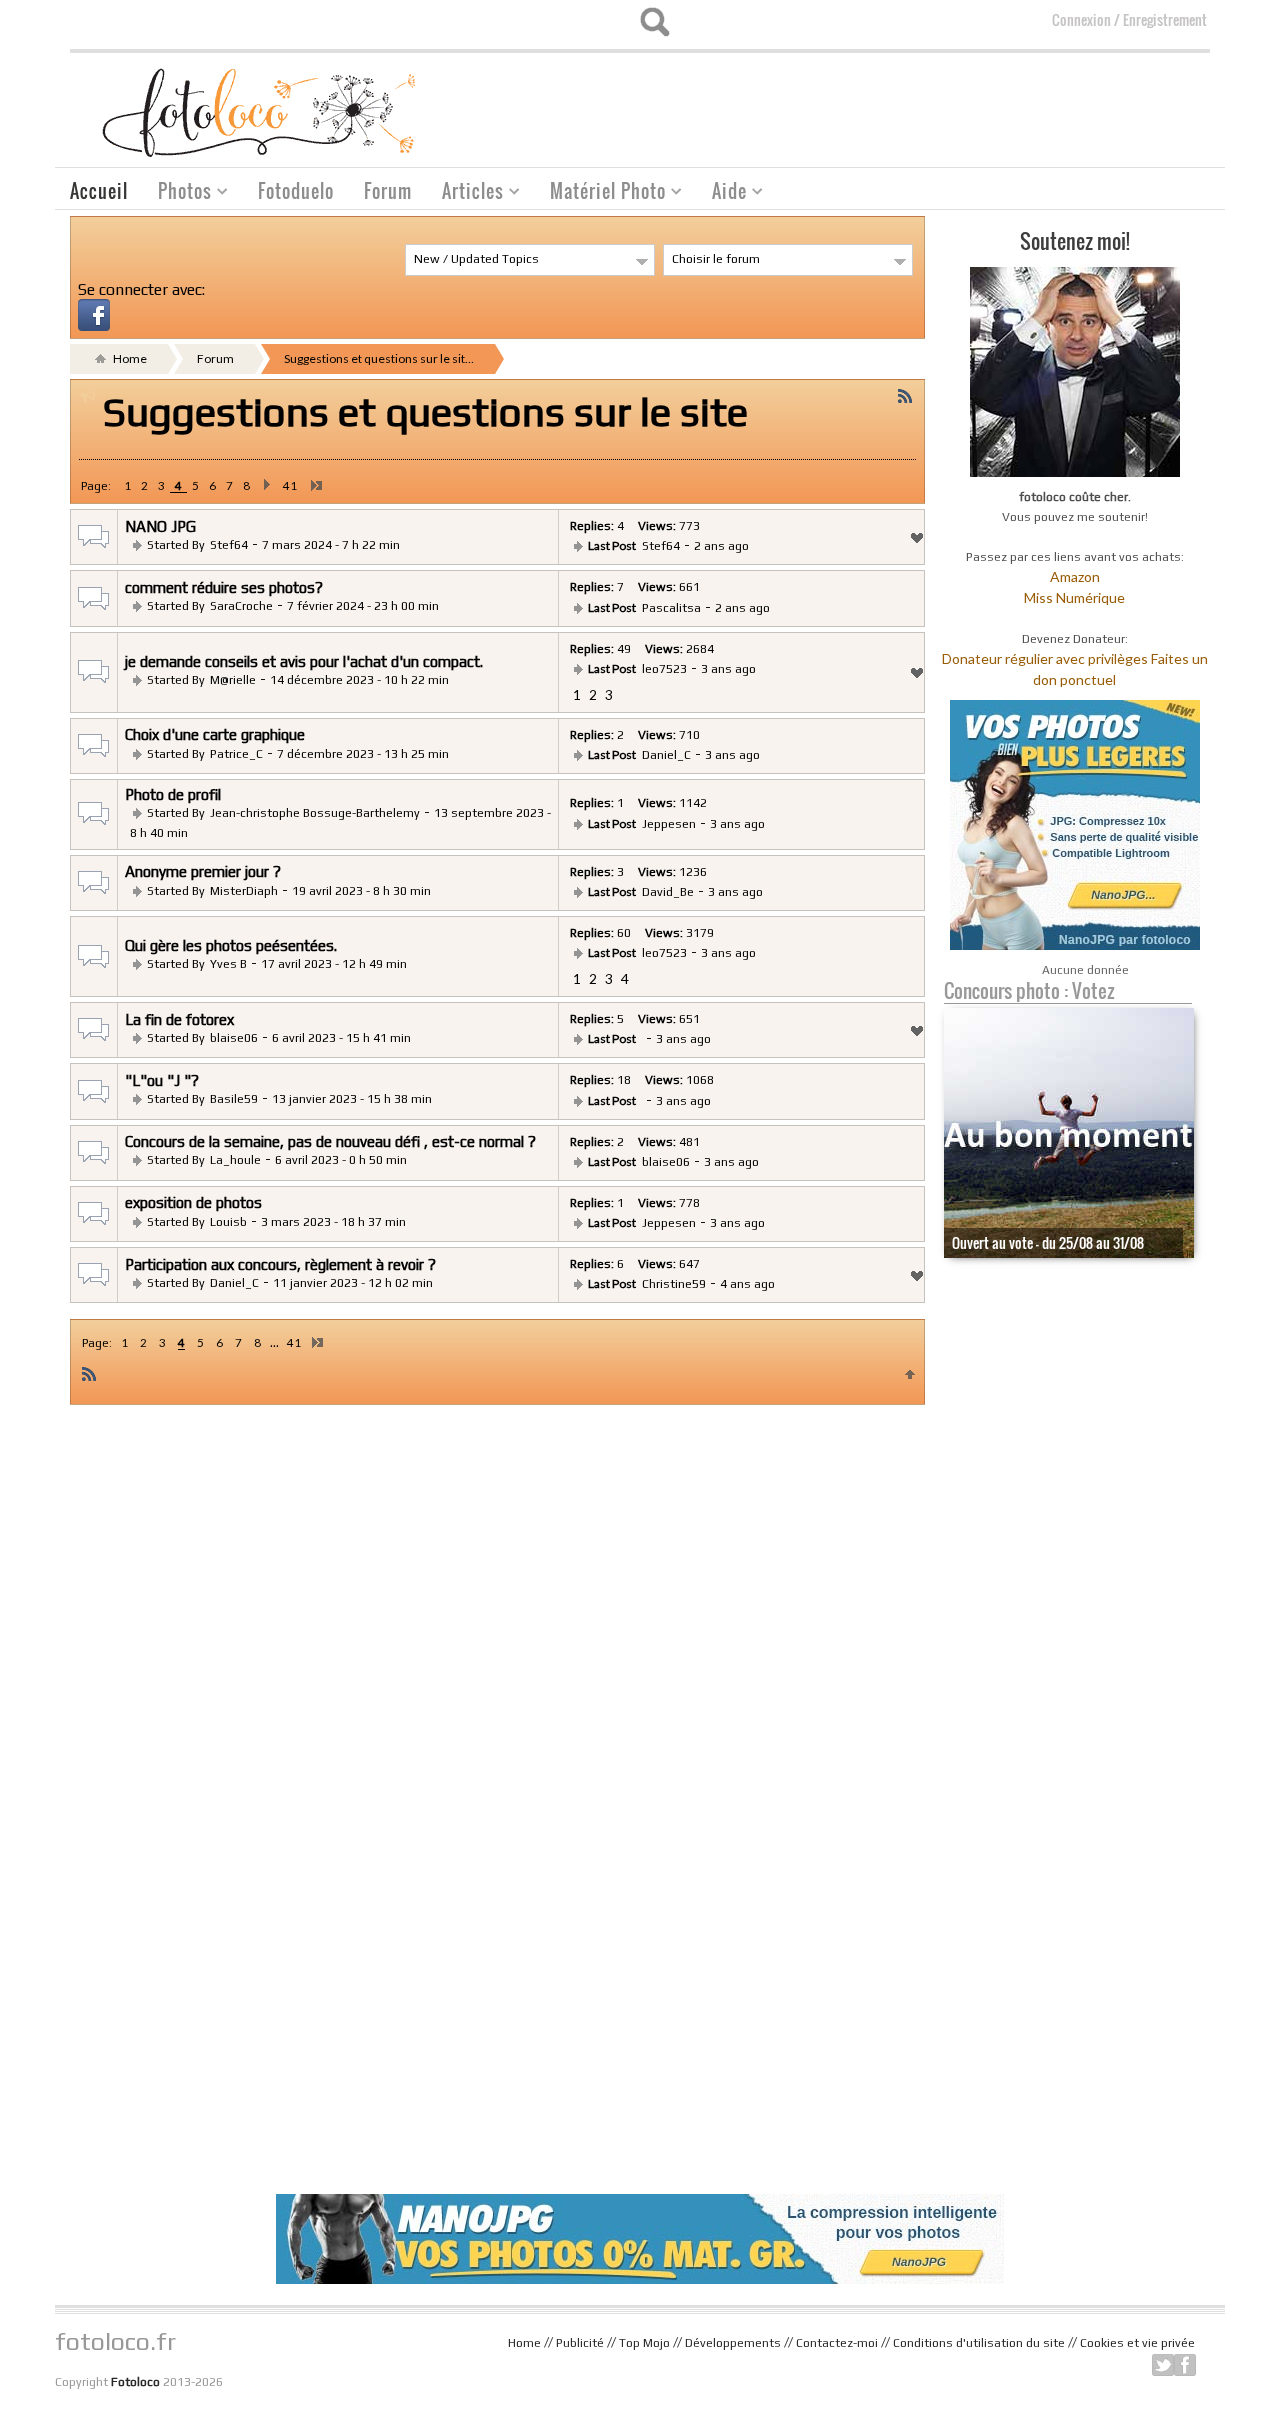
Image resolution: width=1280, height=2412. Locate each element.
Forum (388, 191)
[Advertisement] (846, 103)
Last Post (612, 545)
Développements (733, 2343)
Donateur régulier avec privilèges (1045, 658)
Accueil (99, 191)
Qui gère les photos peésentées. (231, 945)
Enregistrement (1165, 19)
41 (290, 485)
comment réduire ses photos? (224, 587)
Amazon (1075, 576)
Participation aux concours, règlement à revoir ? (280, 1264)
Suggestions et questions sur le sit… (379, 358)
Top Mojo (644, 2343)
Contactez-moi (837, 2343)
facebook (1185, 2365)
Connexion (1081, 19)
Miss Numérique (1074, 597)
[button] (94, 312)
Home (129, 358)
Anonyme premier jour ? (203, 871)
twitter (1163, 2365)
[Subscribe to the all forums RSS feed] (89, 1373)
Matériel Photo (600, 193)
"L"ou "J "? (162, 1080)
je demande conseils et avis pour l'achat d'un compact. (304, 661)
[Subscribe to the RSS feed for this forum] (905, 395)
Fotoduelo (296, 191)
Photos (177, 193)
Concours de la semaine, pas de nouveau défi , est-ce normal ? (330, 1141)
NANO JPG (160, 526)
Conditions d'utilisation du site (979, 2343)
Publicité (580, 2343)
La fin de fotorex (179, 1019)
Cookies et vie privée (1137, 2343)
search (654, 22)
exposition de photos (193, 1202)
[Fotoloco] (261, 111)
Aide (722, 193)
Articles (465, 193)
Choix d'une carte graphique (215, 734)
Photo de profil (173, 794)
